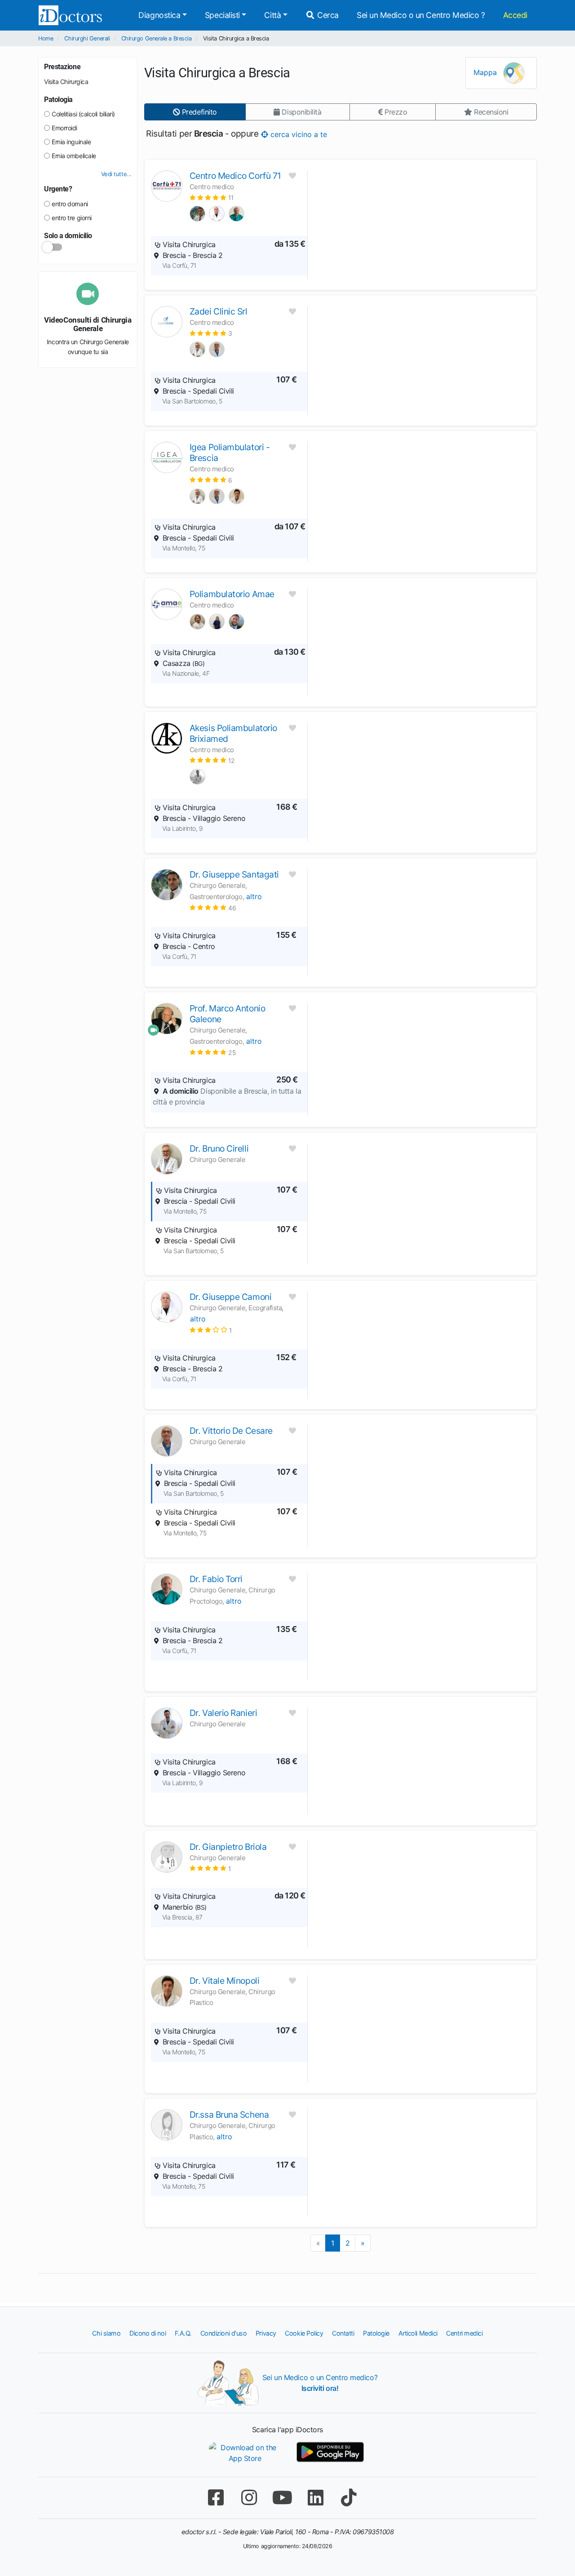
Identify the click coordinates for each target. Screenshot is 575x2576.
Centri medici (464, 2333)
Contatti (343, 2333)
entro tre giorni (72, 218)
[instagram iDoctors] (249, 2498)
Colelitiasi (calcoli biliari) (83, 114)
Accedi (515, 15)
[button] (212, 197)
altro (254, 896)
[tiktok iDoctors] (349, 2498)
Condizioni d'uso (224, 2333)
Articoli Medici (418, 2333)
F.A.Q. (183, 2333)
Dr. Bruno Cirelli (219, 1148)
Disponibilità (301, 112)
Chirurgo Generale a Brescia (157, 38)
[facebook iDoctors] (216, 2498)
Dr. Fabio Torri (216, 1579)
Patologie (376, 2333)
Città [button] (272, 15)
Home (46, 38)
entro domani (70, 204)
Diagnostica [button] (159, 15)
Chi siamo (106, 2333)
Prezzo (395, 112)
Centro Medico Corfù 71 (235, 176)
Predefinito (198, 112)
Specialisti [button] (222, 15)
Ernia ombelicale (74, 156)
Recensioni (490, 112)
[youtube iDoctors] (282, 2498)
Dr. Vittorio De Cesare (231, 1431)
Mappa (486, 72)
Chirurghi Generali (87, 38)
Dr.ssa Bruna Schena (229, 2115)
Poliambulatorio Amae (232, 594)
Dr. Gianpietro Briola (228, 1847)
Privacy (266, 2333)
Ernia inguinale (71, 142)
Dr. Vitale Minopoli (224, 1981)
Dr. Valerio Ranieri (223, 1713)
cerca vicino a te (298, 134)
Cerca (327, 15)
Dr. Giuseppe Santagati (234, 874)
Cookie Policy (304, 2333)
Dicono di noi (148, 2333)
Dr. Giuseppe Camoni (230, 1297)
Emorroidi (64, 128)
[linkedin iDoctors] (315, 2498)
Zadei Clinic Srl (219, 311)
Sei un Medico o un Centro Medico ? (421, 15)
